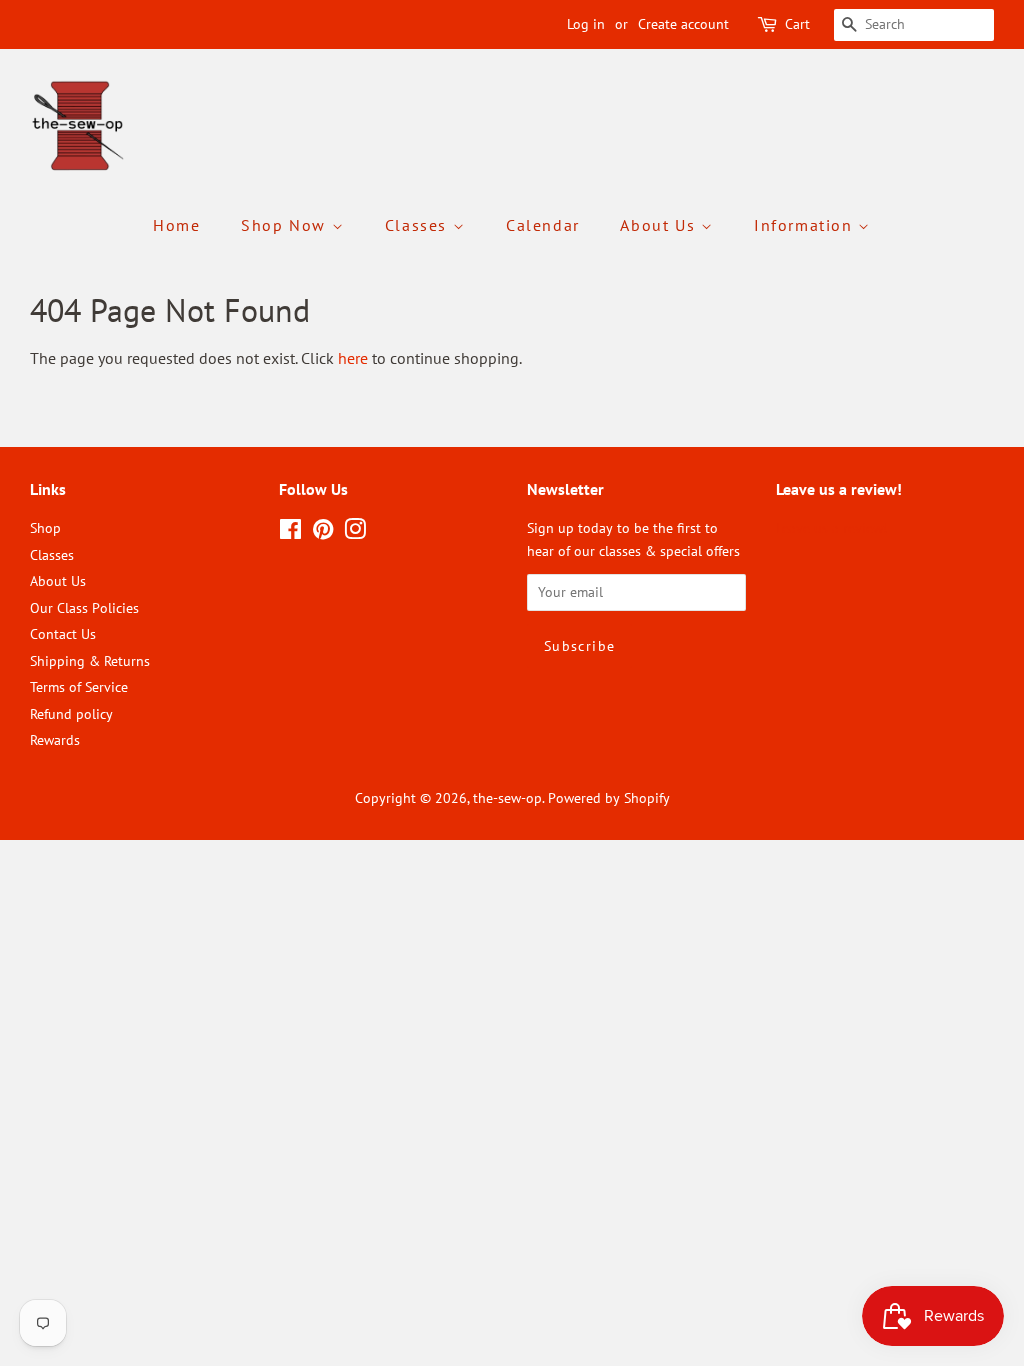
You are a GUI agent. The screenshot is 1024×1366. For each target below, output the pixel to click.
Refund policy (71, 714)
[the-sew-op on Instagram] (355, 533)
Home (176, 225)
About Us (660, 225)
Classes (419, 225)
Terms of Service (79, 687)
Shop (45, 528)
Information (806, 225)
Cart (797, 24)
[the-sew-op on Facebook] (290, 533)
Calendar (543, 225)
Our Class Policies (84, 608)
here (353, 358)
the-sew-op (507, 798)
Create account (683, 24)
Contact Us (63, 634)
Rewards (55, 740)
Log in (586, 24)
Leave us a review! (831, 528)
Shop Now (286, 225)
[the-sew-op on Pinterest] (323, 533)
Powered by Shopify (609, 798)
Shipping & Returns (90, 661)
